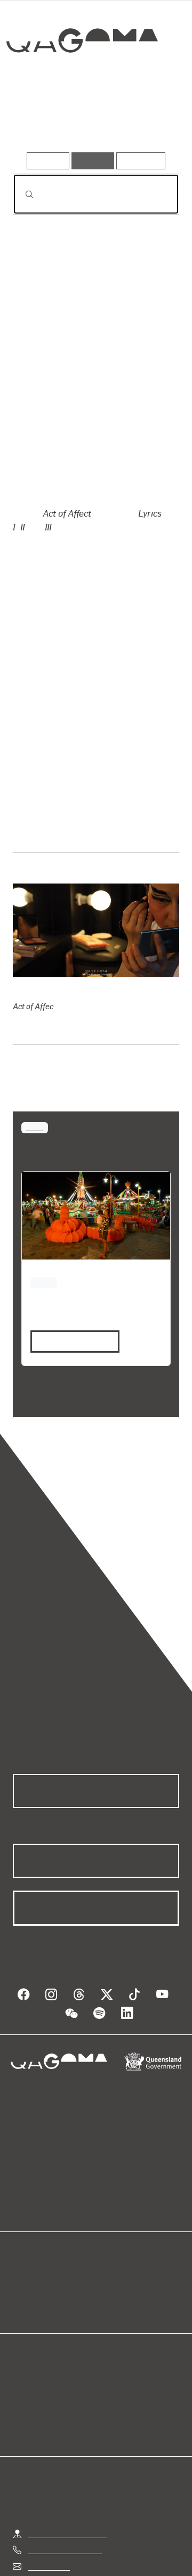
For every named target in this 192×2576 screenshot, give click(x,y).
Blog (109, 2280)
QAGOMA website (47, 2292)
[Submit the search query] (21, 194)
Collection (84, 79)
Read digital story (71, 1341)
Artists (92, 121)
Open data (33, 2280)
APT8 (34, 1127)
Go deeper (151, 121)
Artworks (37, 121)
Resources (141, 161)
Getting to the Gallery (67, 2534)
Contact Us (49, 2566)
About (111, 2292)
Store (23, 2305)
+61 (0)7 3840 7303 (65, 2550)
